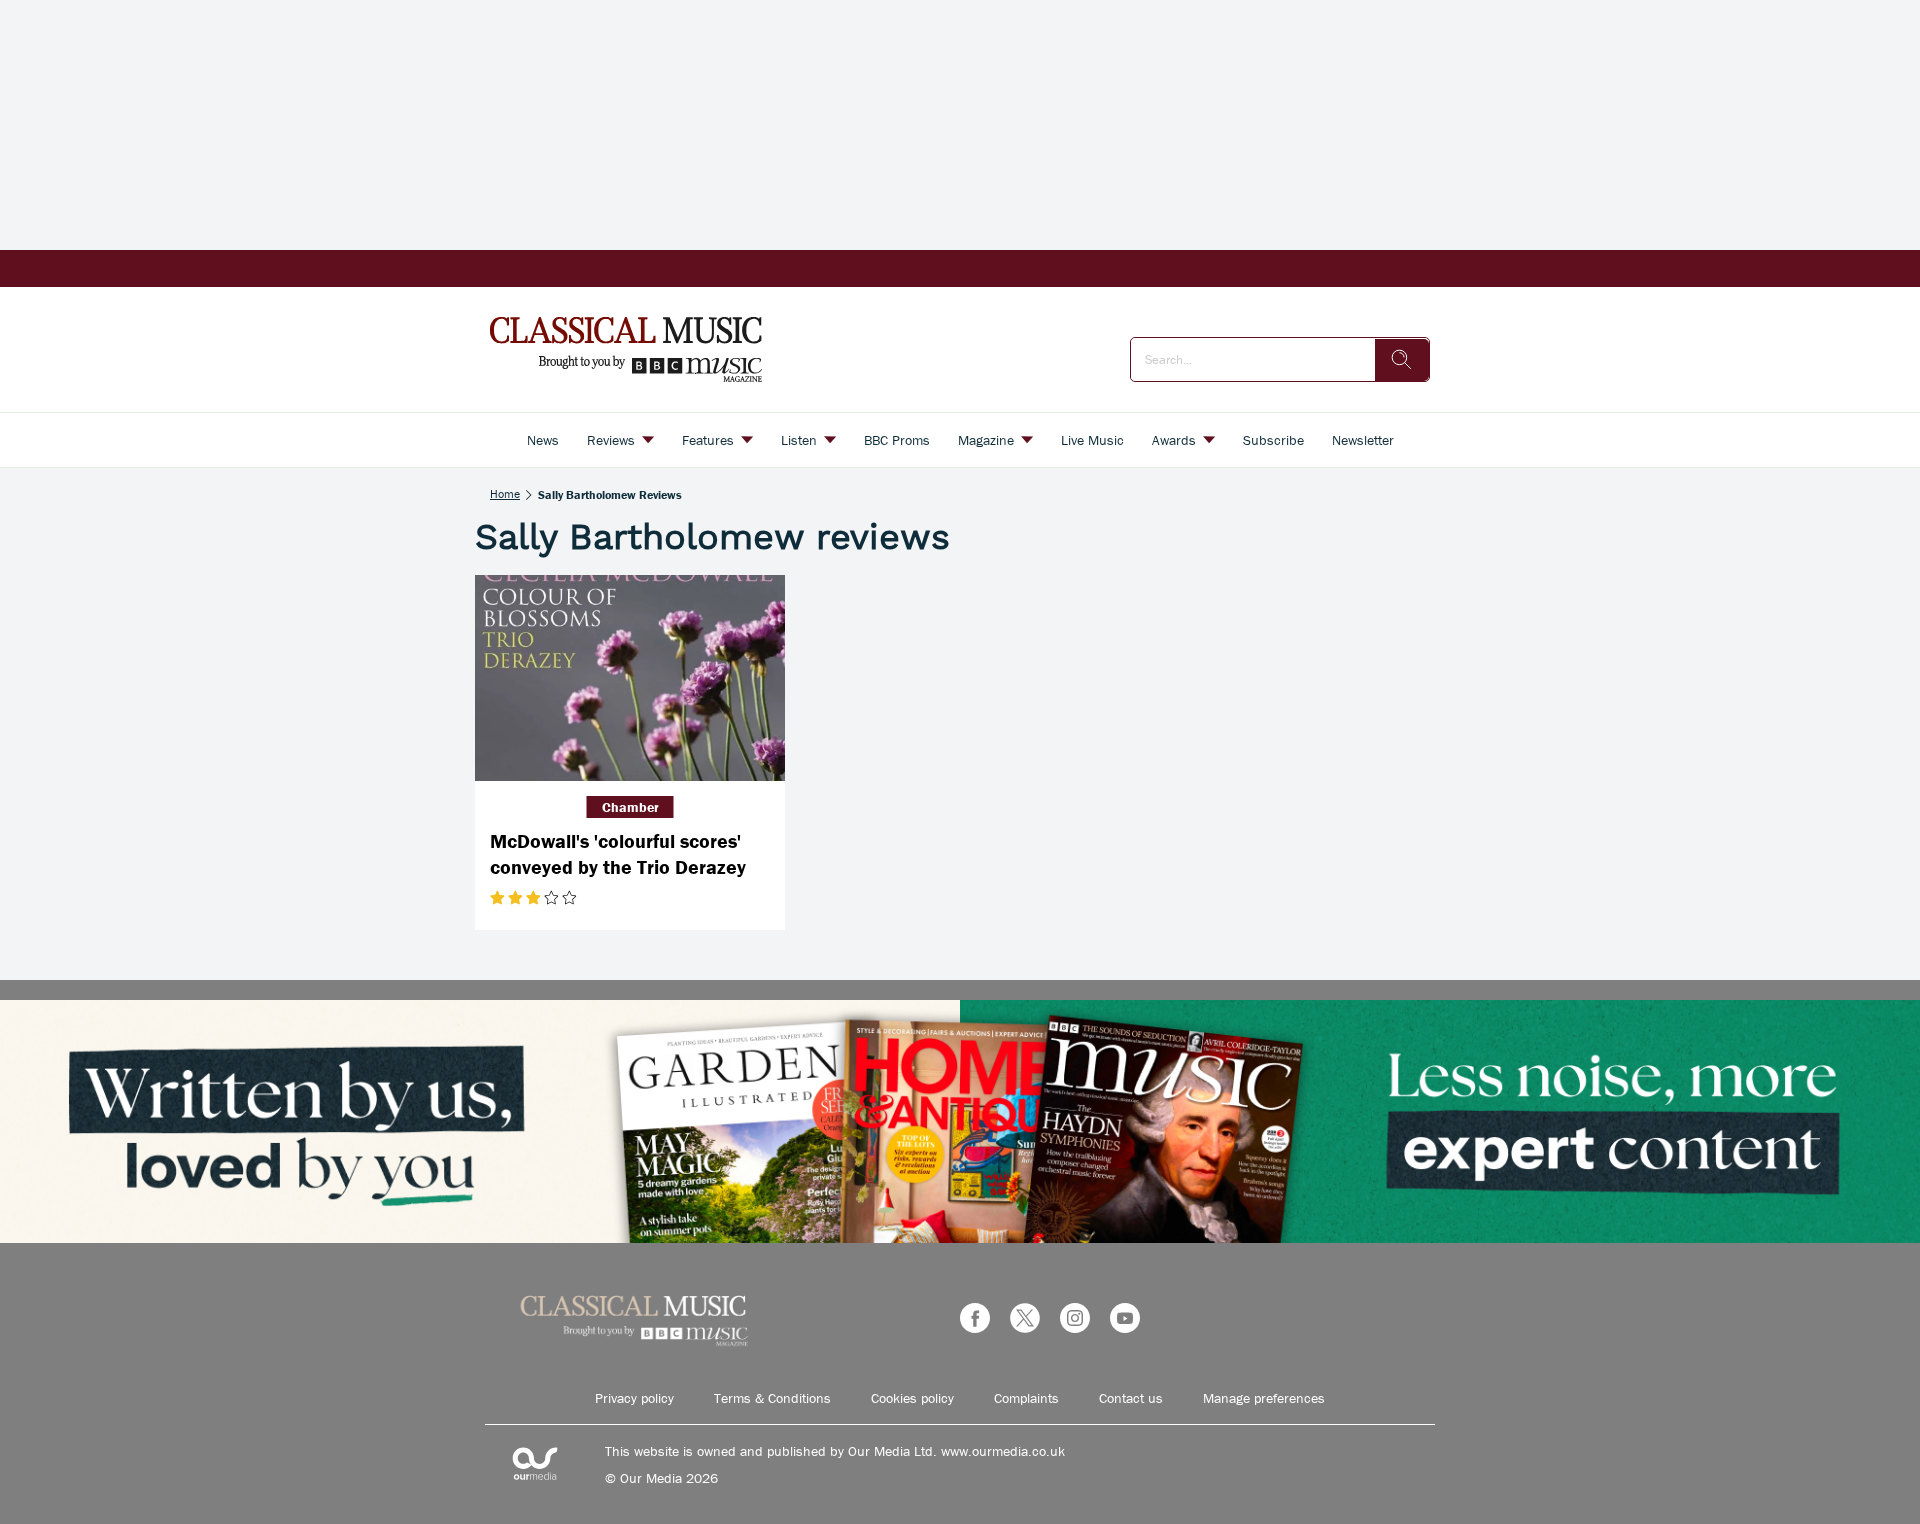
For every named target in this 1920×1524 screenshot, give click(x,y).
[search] (1402, 360)
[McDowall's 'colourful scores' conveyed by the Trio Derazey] (630, 678)
